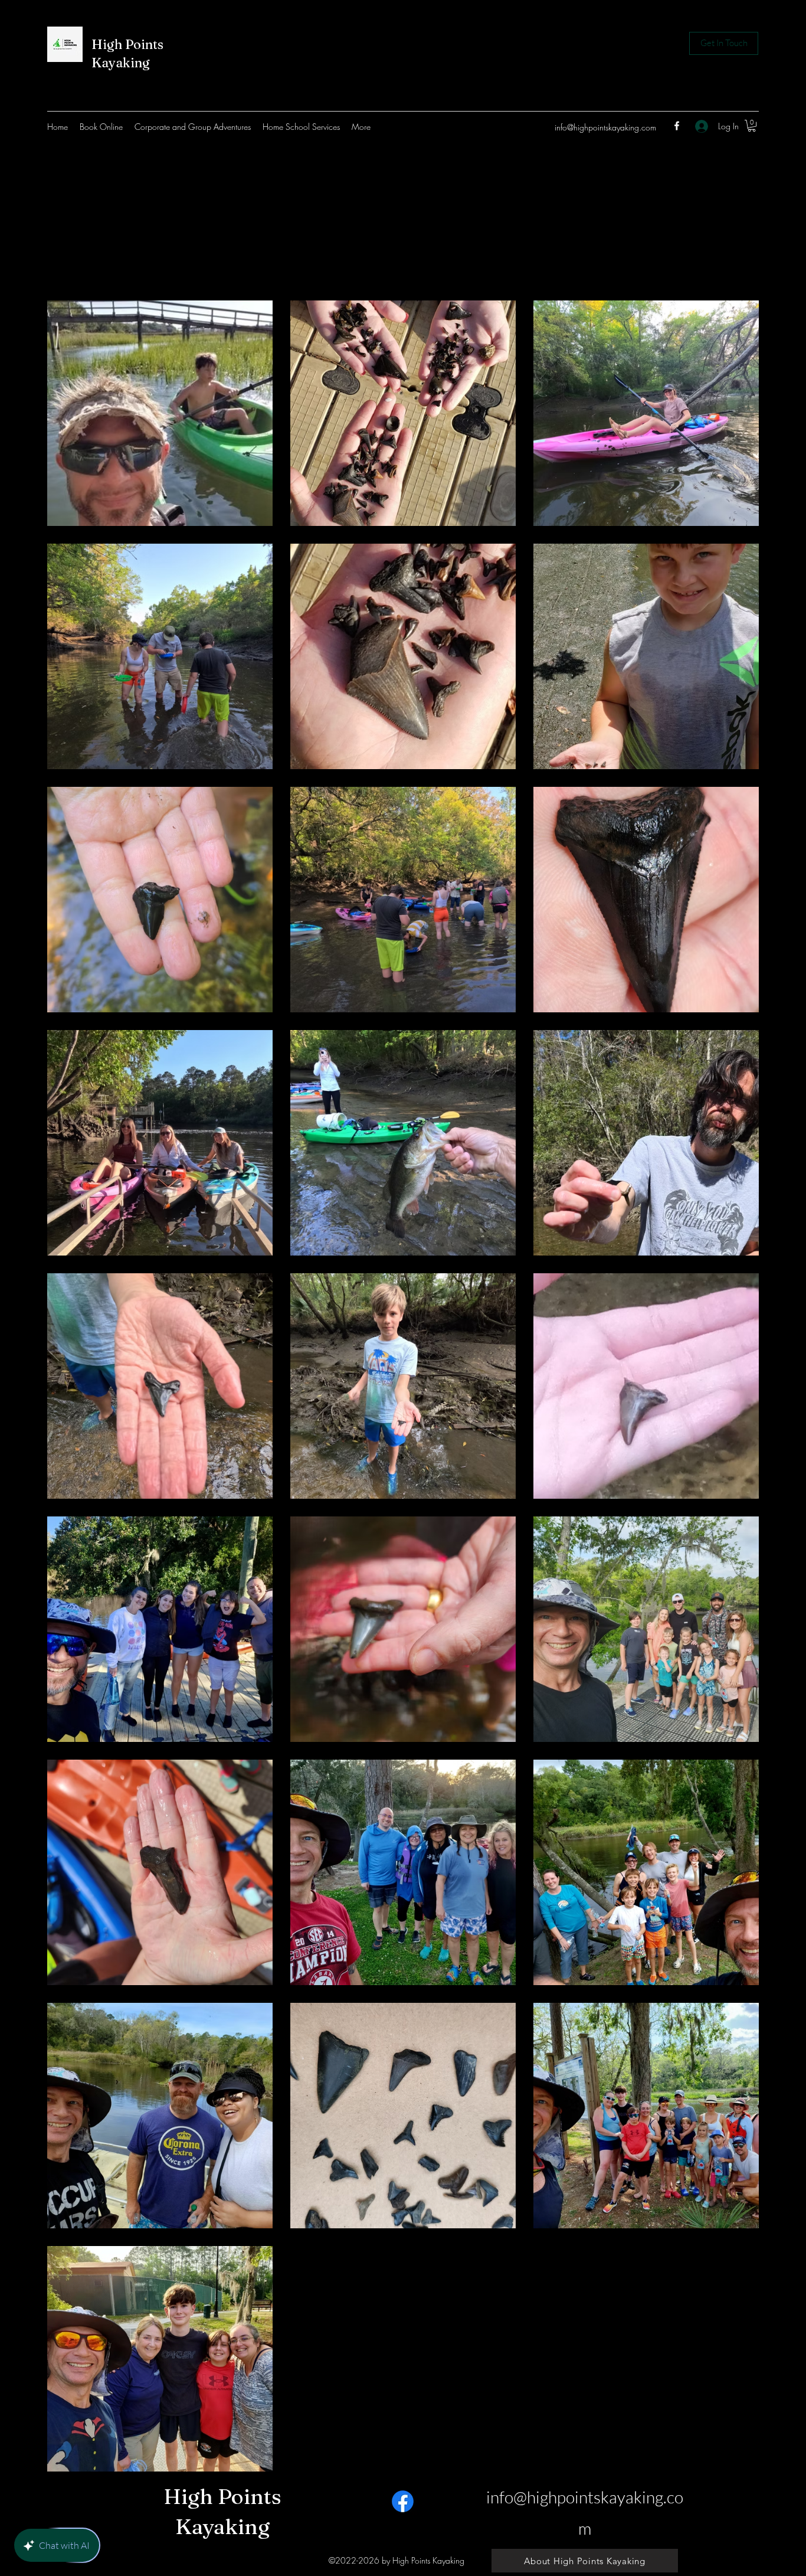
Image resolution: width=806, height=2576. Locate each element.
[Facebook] (677, 126)
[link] (752, 126)
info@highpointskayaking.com (605, 127)
